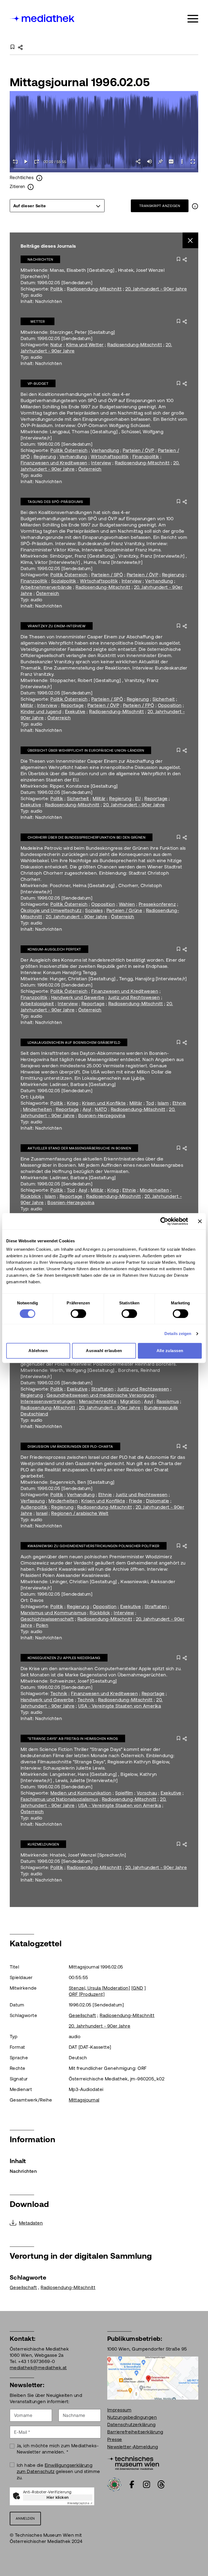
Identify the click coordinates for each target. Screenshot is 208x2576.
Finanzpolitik (146, 457)
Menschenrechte (98, 1401)
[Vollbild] (193, 161)
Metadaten (31, 2223)
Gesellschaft (82, 2015)
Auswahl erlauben (104, 1351)
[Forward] (37, 161)
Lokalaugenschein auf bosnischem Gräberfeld (74, 1043)
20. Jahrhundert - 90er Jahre (156, 289)
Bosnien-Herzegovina (102, 1116)
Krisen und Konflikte (104, 1103)
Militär (27, 705)
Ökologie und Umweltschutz (51, 910)
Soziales (94, 910)
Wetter (38, 321)
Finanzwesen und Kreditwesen (54, 463)
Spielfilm (124, 1793)
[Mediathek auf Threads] (161, 2484)
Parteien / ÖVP (139, 450)
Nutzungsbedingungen (132, 2417)
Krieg (73, 1103)
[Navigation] (193, 19)
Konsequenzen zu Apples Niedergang (64, 1658)
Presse (115, 2439)
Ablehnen (38, 1351)
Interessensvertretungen (48, 1401)
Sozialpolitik (64, 581)
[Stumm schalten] (149, 161)
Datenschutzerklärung (131, 2425)
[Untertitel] (171, 161)
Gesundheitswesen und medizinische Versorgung (100, 1395)
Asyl (87, 1109)
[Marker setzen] (160, 161)
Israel (42, 1513)
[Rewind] (15, 161)
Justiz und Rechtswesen (134, 997)
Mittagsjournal (84, 2100)
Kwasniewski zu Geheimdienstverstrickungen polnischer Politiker (94, 1546)
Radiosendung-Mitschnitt (94, 289)
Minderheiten (38, 1109)
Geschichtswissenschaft (47, 1619)
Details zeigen (178, 1334)
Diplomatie (158, 1501)
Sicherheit (164, 699)
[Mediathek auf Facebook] (132, 2484)
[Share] (139, 161)
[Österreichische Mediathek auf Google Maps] (153, 2378)
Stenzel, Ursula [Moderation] (99, 1988)
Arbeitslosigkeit (37, 1004)
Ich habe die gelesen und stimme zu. (58, 2471)
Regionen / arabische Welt (80, 1513)
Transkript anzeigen (160, 206)
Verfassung (33, 1501)
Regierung (45, 457)
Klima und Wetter (85, 345)
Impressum (119, 2410)
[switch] (78, 1314)
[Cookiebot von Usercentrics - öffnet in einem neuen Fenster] (164, 1221)
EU (138, 799)
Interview (101, 463)
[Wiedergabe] (26, 161)
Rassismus (168, 1401)
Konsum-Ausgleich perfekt (54, 949)
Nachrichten (40, 259)
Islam (163, 1103)
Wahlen (127, 904)
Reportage (72, 705)
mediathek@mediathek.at (38, 2368)
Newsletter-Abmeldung (133, 2447)
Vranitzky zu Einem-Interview (57, 626)
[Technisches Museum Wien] (133, 2462)
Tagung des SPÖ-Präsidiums (55, 502)
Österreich (90, 469)
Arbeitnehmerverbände (46, 587)
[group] (57, 206)
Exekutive (75, 712)
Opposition (170, 705)
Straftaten (103, 1389)
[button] (182, 161)
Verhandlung (105, 450)
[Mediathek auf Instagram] (147, 2484)
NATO (101, 1109)
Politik (57, 289)
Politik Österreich (69, 450)
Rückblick (31, 1196)
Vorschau (147, 1793)
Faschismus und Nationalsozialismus (59, 1799)
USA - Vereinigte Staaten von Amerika (120, 1706)
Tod (150, 1103)
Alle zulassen (170, 1351)
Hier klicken (58, 2497)
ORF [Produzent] (87, 1994)
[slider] (104, 169)
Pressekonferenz (157, 904)
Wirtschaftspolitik (110, 457)
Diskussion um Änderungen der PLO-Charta (70, 1447)
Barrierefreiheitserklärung (135, 2432)
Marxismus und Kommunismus (53, 1613)
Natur (56, 345)
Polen (42, 1625)
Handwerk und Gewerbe (78, 997)
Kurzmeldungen (43, 1844)
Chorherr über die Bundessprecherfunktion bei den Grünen (87, 837)
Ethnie (179, 1103)
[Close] (191, 240)
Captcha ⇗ (80, 2503)
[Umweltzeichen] (114, 2484)
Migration (130, 1401)
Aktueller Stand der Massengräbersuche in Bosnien (79, 1148)
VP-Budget (38, 384)
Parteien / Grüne (124, 910)
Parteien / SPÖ (107, 575)
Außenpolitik (34, 1507)
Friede (136, 1501)
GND (138, 1988)
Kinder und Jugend (41, 712)
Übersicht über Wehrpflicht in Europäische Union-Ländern (86, 750)
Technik (59, 1693)
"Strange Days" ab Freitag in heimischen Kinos (73, 1739)
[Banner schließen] (200, 1221)
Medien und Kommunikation (81, 1793)
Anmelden (25, 2518)
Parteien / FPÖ (139, 705)
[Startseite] (43, 18)
